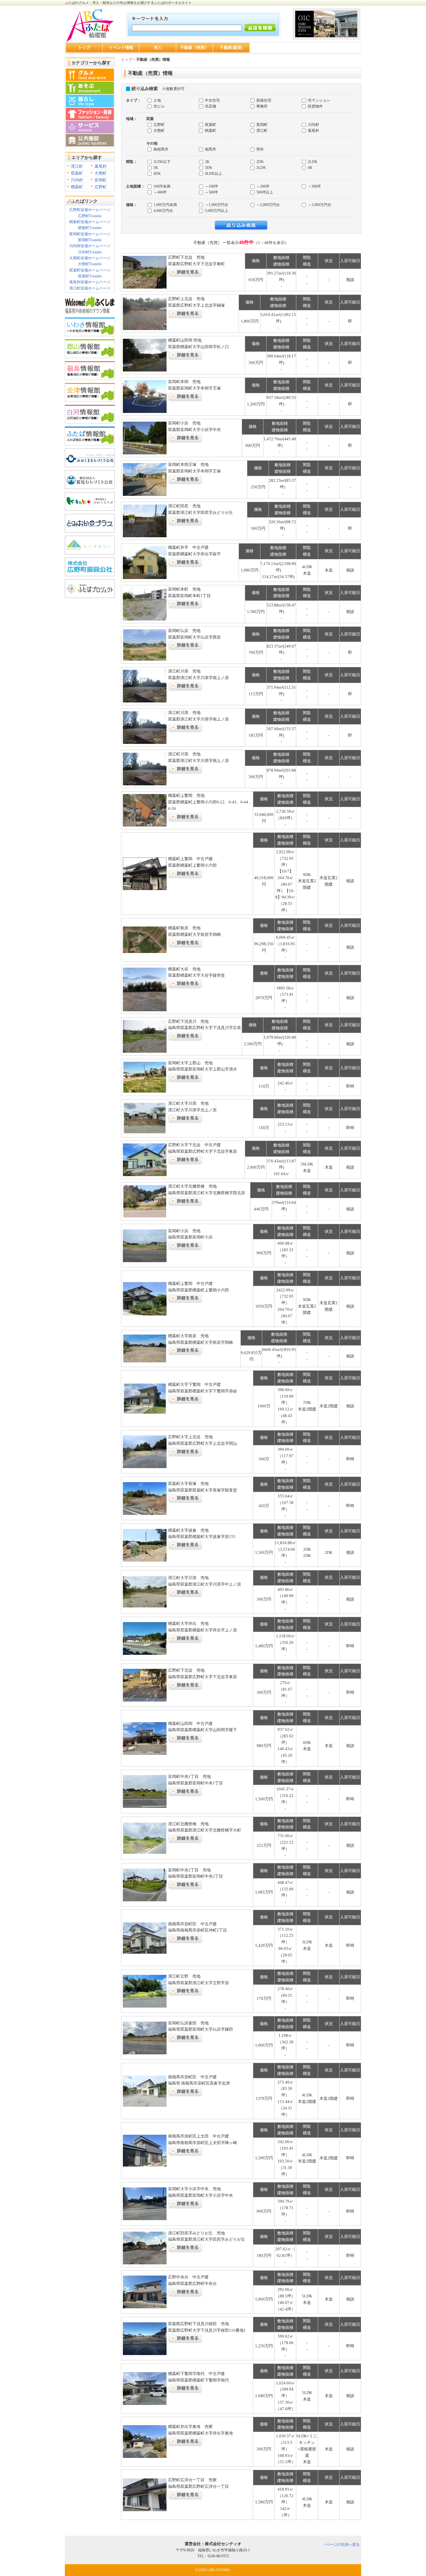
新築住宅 (263, 100)
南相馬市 (160, 149)
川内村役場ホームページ (90, 246)
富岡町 (101, 180)
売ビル (159, 106)
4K (310, 168)
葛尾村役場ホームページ (90, 282)
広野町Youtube (90, 216)
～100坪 (211, 186)
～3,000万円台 (319, 205)
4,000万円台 (163, 211)
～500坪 (211, 192)
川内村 (77, 180)
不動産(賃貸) (231, 48)
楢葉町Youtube (90, 228)
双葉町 (77, 173)
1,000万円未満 (165, 205)
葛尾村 (101, 166)
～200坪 (262, 186)
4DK (157, 174)
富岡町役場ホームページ (90, 234)
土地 (157, 100)
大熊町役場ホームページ (90, 258)
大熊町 (101, 173)
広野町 (101, 187)
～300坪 (314, 186)
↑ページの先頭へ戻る (342, 2545)
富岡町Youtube (90, 240)
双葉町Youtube (90, 276)
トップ (84, 48)
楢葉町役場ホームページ (90, 222)
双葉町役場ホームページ (90, 270)
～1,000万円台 (216, 205)
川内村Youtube (90, 252)
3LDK (261, 168)
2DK (260, 162)
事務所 (261, 106)
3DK (208, 168)
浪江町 (77, 166)
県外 (260, 149)
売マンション (319, 100)
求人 (158, 48)
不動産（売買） (194, 48)
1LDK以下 (162, 162)
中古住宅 (212, 100)
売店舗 (210, 106)
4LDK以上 (213, 174)
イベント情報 (121, 48)
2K (207, 162)
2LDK (312, 162)
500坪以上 (264, 192)
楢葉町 (77, 187)
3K (155, 168)
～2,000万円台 (268, 205)
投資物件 (315, 106)
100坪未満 (161, 186)
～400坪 (160, 192)
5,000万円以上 (216, 211)
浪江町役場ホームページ (90, 288)
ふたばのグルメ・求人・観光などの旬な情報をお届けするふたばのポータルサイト (128, 2)
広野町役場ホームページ (90, 210)
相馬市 (210, 149)
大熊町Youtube (90, 264)
